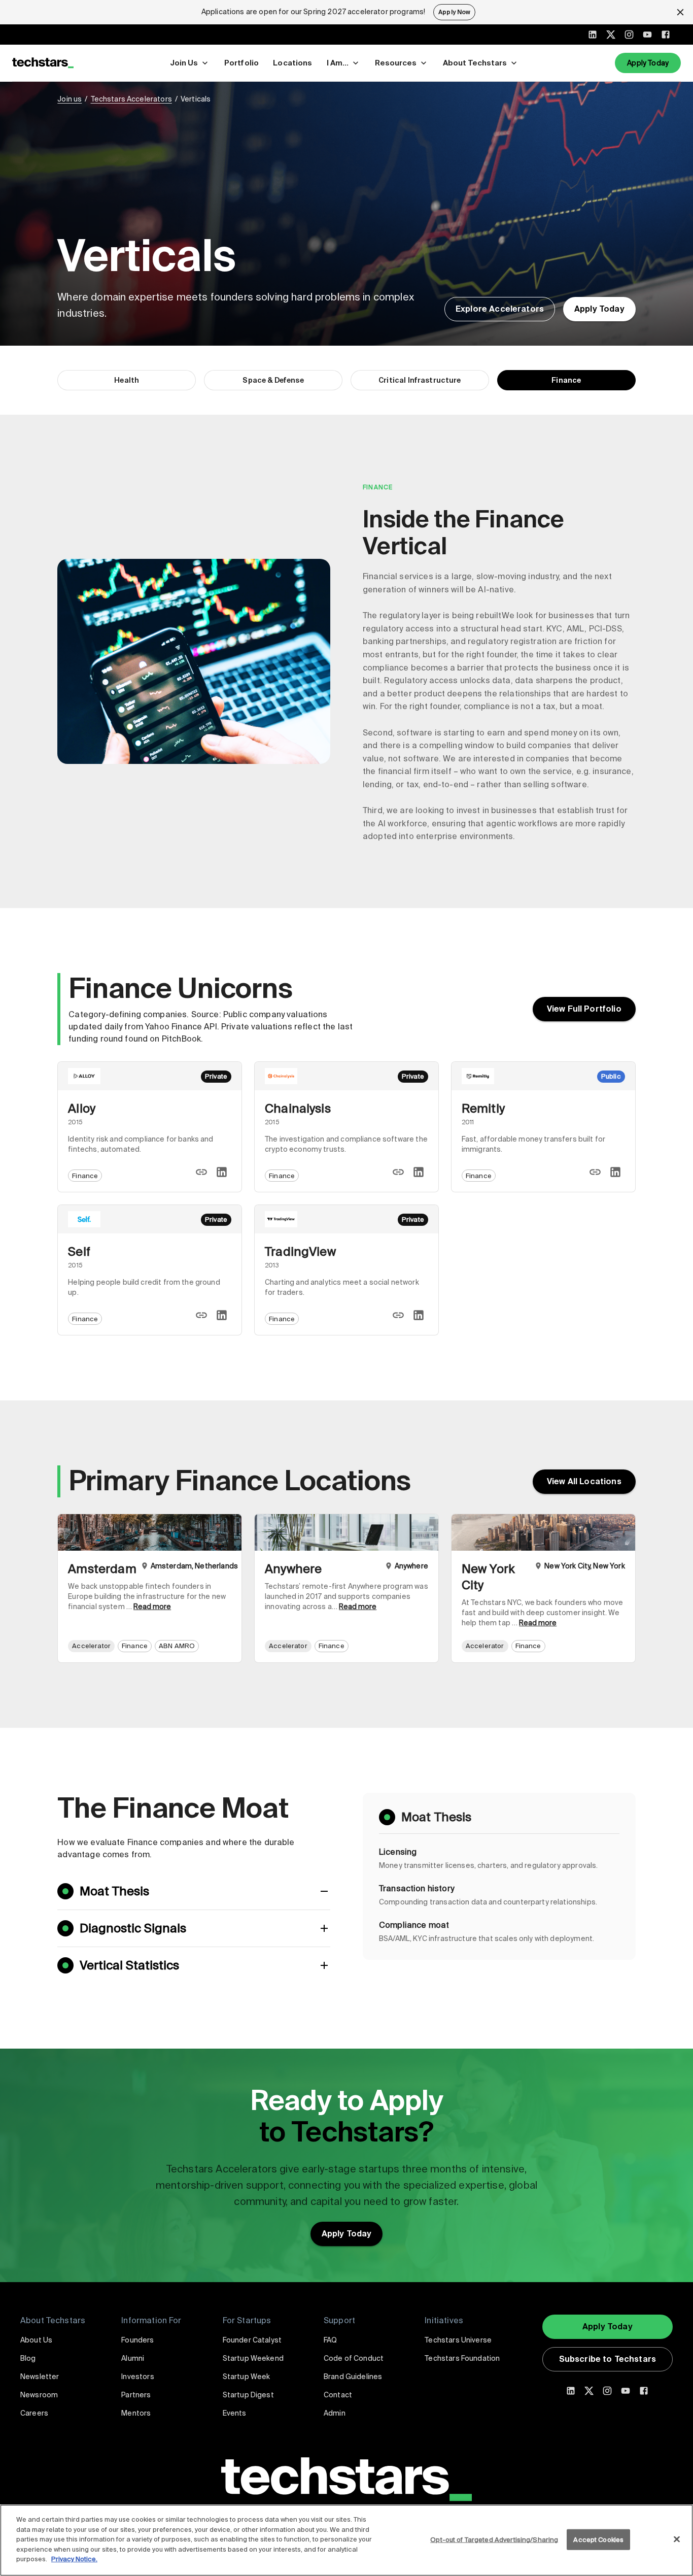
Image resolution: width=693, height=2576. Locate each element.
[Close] (677, 2539)
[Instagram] (629, 35)
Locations (292, 63)
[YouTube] (647, 35)
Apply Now (454, 12)
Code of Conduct (354, 2358)
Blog (28, 2358)
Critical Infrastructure (420, 380)
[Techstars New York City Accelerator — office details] (543, 1588)
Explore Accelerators (500, 309)
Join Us (184, 63)
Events (235, 2413)
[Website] (201, 1172)
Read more (152, 1607)
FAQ (330, 2340)
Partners (136, 2395)
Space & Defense (273, 380)
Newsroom (39, 2395)
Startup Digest (248, 2395)
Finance (566, 380)
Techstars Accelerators (131, 99)
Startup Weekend (253, 2358)
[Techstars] (43, 63)
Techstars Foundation (462, 2358)
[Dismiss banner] (680, 12)
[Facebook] (666, 35)
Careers (34, 2413)
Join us (70, 99)
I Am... (338, 63)
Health (127, 380)
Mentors (136, 2413)
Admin (335, 2413)
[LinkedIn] (593, 35)
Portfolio (241, 63)
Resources (396, 63)
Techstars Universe (458, 2340)
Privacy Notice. (74, 2559)
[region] (346, 2540)
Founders (137, 2340)
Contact (338, 2395)
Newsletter (40, 2377)
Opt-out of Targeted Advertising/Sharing (494, 2539)
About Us (36, 2340)
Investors (137, 2377)
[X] (611, 35)
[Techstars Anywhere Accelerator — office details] (346, 1588)
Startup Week (247, 2377)
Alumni (133, 2358)
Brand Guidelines (353, 2377)
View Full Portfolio (584, 1009)
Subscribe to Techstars (608, 2359)
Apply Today (648, 63)
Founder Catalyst (252, 2340)
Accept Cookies (598, 2539)
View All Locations (584, 1481)
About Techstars (475, 63)
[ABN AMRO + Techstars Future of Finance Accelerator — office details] (150, 1588)
